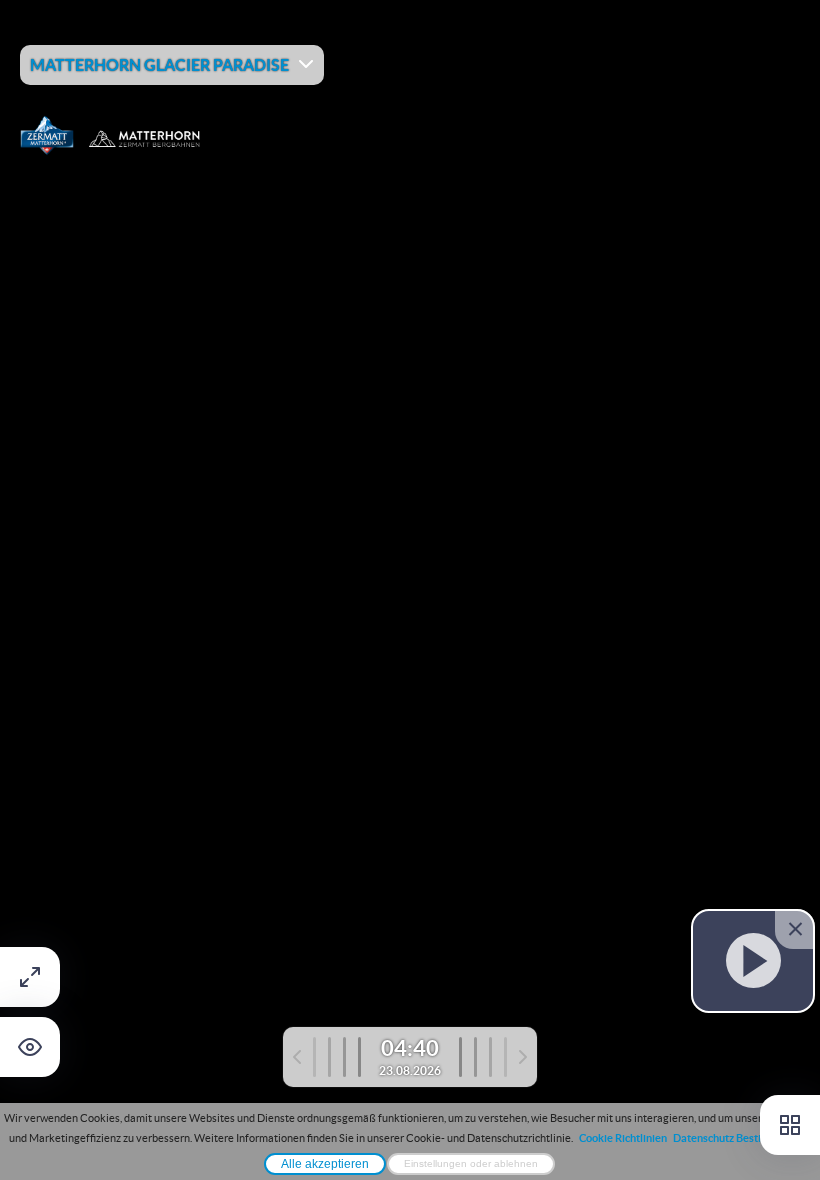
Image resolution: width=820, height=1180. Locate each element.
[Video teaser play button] (753, 960)
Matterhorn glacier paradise (159, 65)
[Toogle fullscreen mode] (30, 977)
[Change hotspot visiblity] (30, 1047)
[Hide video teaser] (795, 929)
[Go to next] (493, 1057)
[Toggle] (790, 1125)
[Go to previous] (327, 1057)
